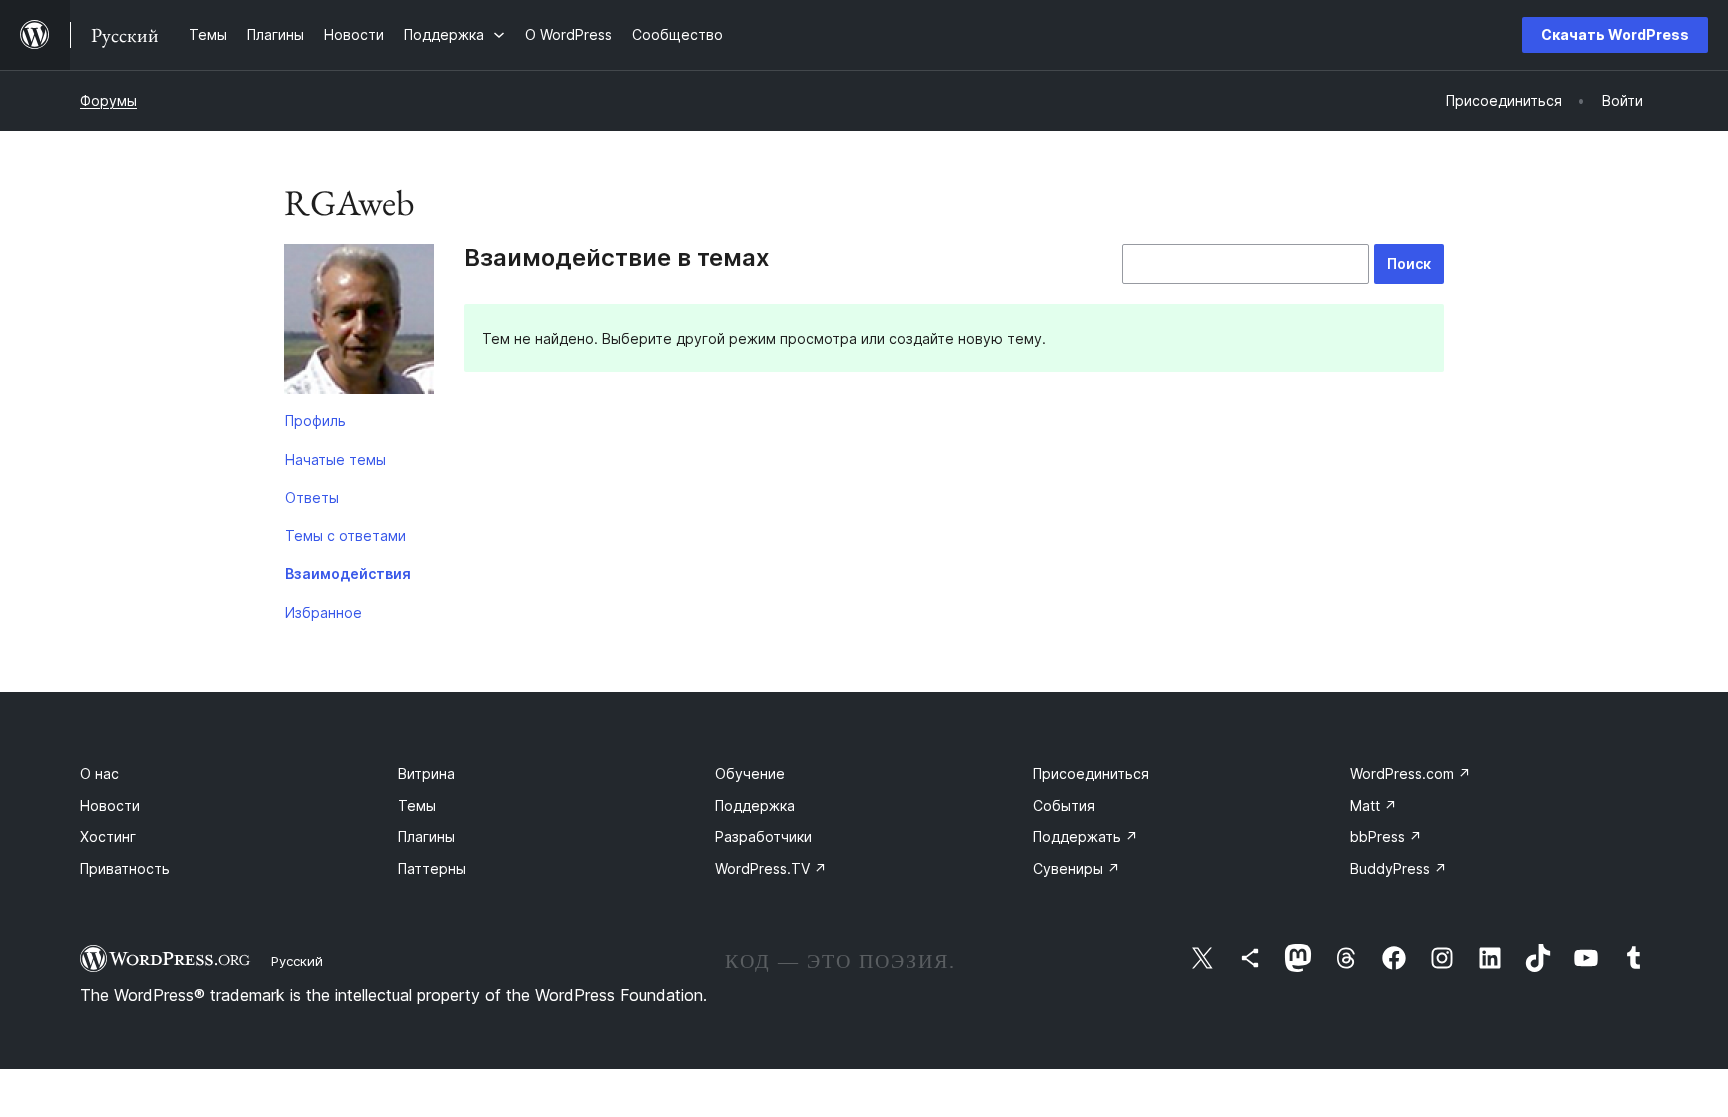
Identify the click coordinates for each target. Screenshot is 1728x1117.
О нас (99, 773)
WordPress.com (1410, 773)
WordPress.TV (771, 868)
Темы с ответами (345, 535)
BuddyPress (1398, 868)
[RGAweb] (359, 323)
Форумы (108, 100)
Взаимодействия (348, 573)
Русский (297, 961)
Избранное (323, 612)
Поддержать (1085, 836)
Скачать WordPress (1615, 34)
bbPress (1386, 836)
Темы (417, 805)
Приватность (125, 868)
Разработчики (763, 836)
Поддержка (755, 805)
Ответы (312, 497)
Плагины (426, 836)
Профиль (315, 420)
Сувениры (1076, 868)
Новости (110, 805)
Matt (1373, 805)
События (1064, 805)
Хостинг (108, 836)
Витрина (426, 773)
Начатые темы (335, 459)
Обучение (750, 773)
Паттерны (432, 868)
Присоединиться (1091, 773)
